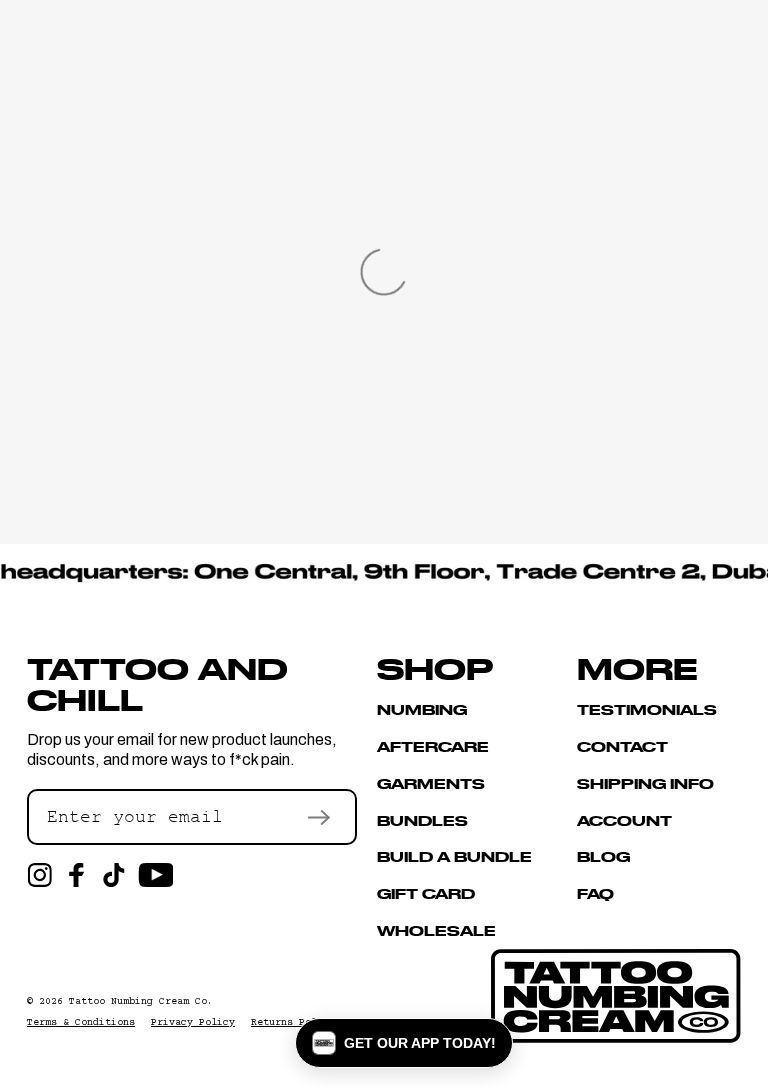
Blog (603, 856)
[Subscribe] (318, 817)
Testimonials (647, 710)
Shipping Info (645, 783)
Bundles (422, 820)
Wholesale (436, 930)
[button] (404, 1043)
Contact (622, 746)
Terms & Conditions (81, 1022)
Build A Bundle (454, 856)
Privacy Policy (193, 1022)
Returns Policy (293, 1022)
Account (624, 820)
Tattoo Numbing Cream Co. (141, 1001)
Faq (595, 893)
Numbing (422, 710)
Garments (431, 783)
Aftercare (433, 746)
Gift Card (426, 893)
